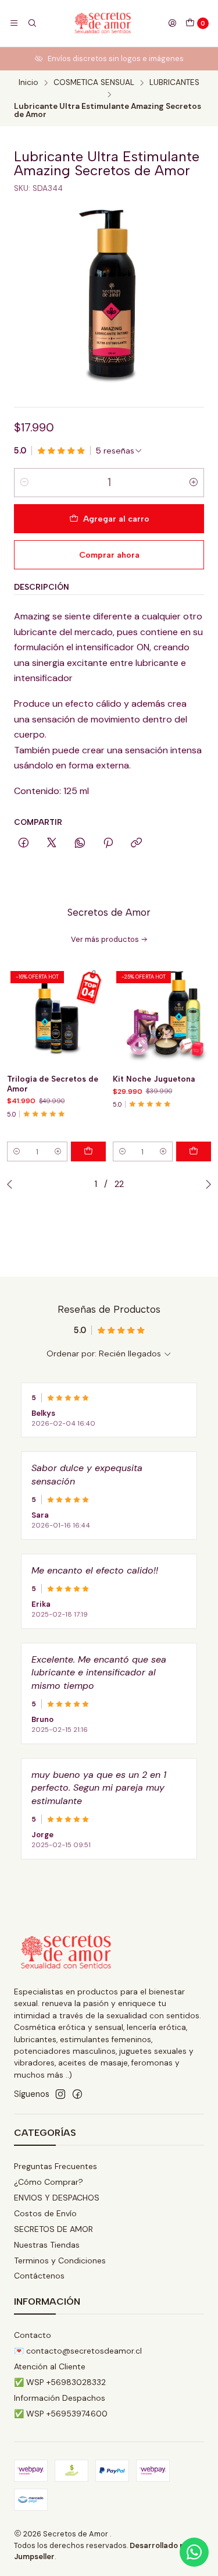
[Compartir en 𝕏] (52, 844)
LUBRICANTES (174, 83)
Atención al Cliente (50, 2366)
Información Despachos (60, 2398)
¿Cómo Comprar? (49, 2182)
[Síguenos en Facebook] (77, 2094)
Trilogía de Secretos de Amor (53, 1084)
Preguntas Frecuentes (56, 2166)
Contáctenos (39, 2276)
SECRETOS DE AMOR (53, 2229)
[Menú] (14, 23)
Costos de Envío (45, 2213)
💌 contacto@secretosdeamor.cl (78, 2351)
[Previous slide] (12, 1184)
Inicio (28, 83)
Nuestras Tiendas (47, 2245)
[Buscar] (31, 23)
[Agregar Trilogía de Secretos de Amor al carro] (88, 1151)
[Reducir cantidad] (24, 483)
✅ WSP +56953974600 (61, 2414)
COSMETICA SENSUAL (94, 83)
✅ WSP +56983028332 (60, 2382)
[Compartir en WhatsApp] (80, 844)
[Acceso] (172, 23)
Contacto (33, 2335)
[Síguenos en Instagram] (60, 2094)
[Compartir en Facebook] (24, 844)
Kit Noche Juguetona (154, 1079)
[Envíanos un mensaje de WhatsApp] (194, 2552)
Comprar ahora (109, 555)
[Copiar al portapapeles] (136, 844)
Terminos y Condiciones (60, 2260)
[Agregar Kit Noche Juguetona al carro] (194, 1151)
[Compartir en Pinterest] (108, 844)
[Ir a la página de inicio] (102, 23)
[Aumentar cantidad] (194, 483)
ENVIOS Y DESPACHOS (57, 2198)
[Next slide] (206, 1184)
